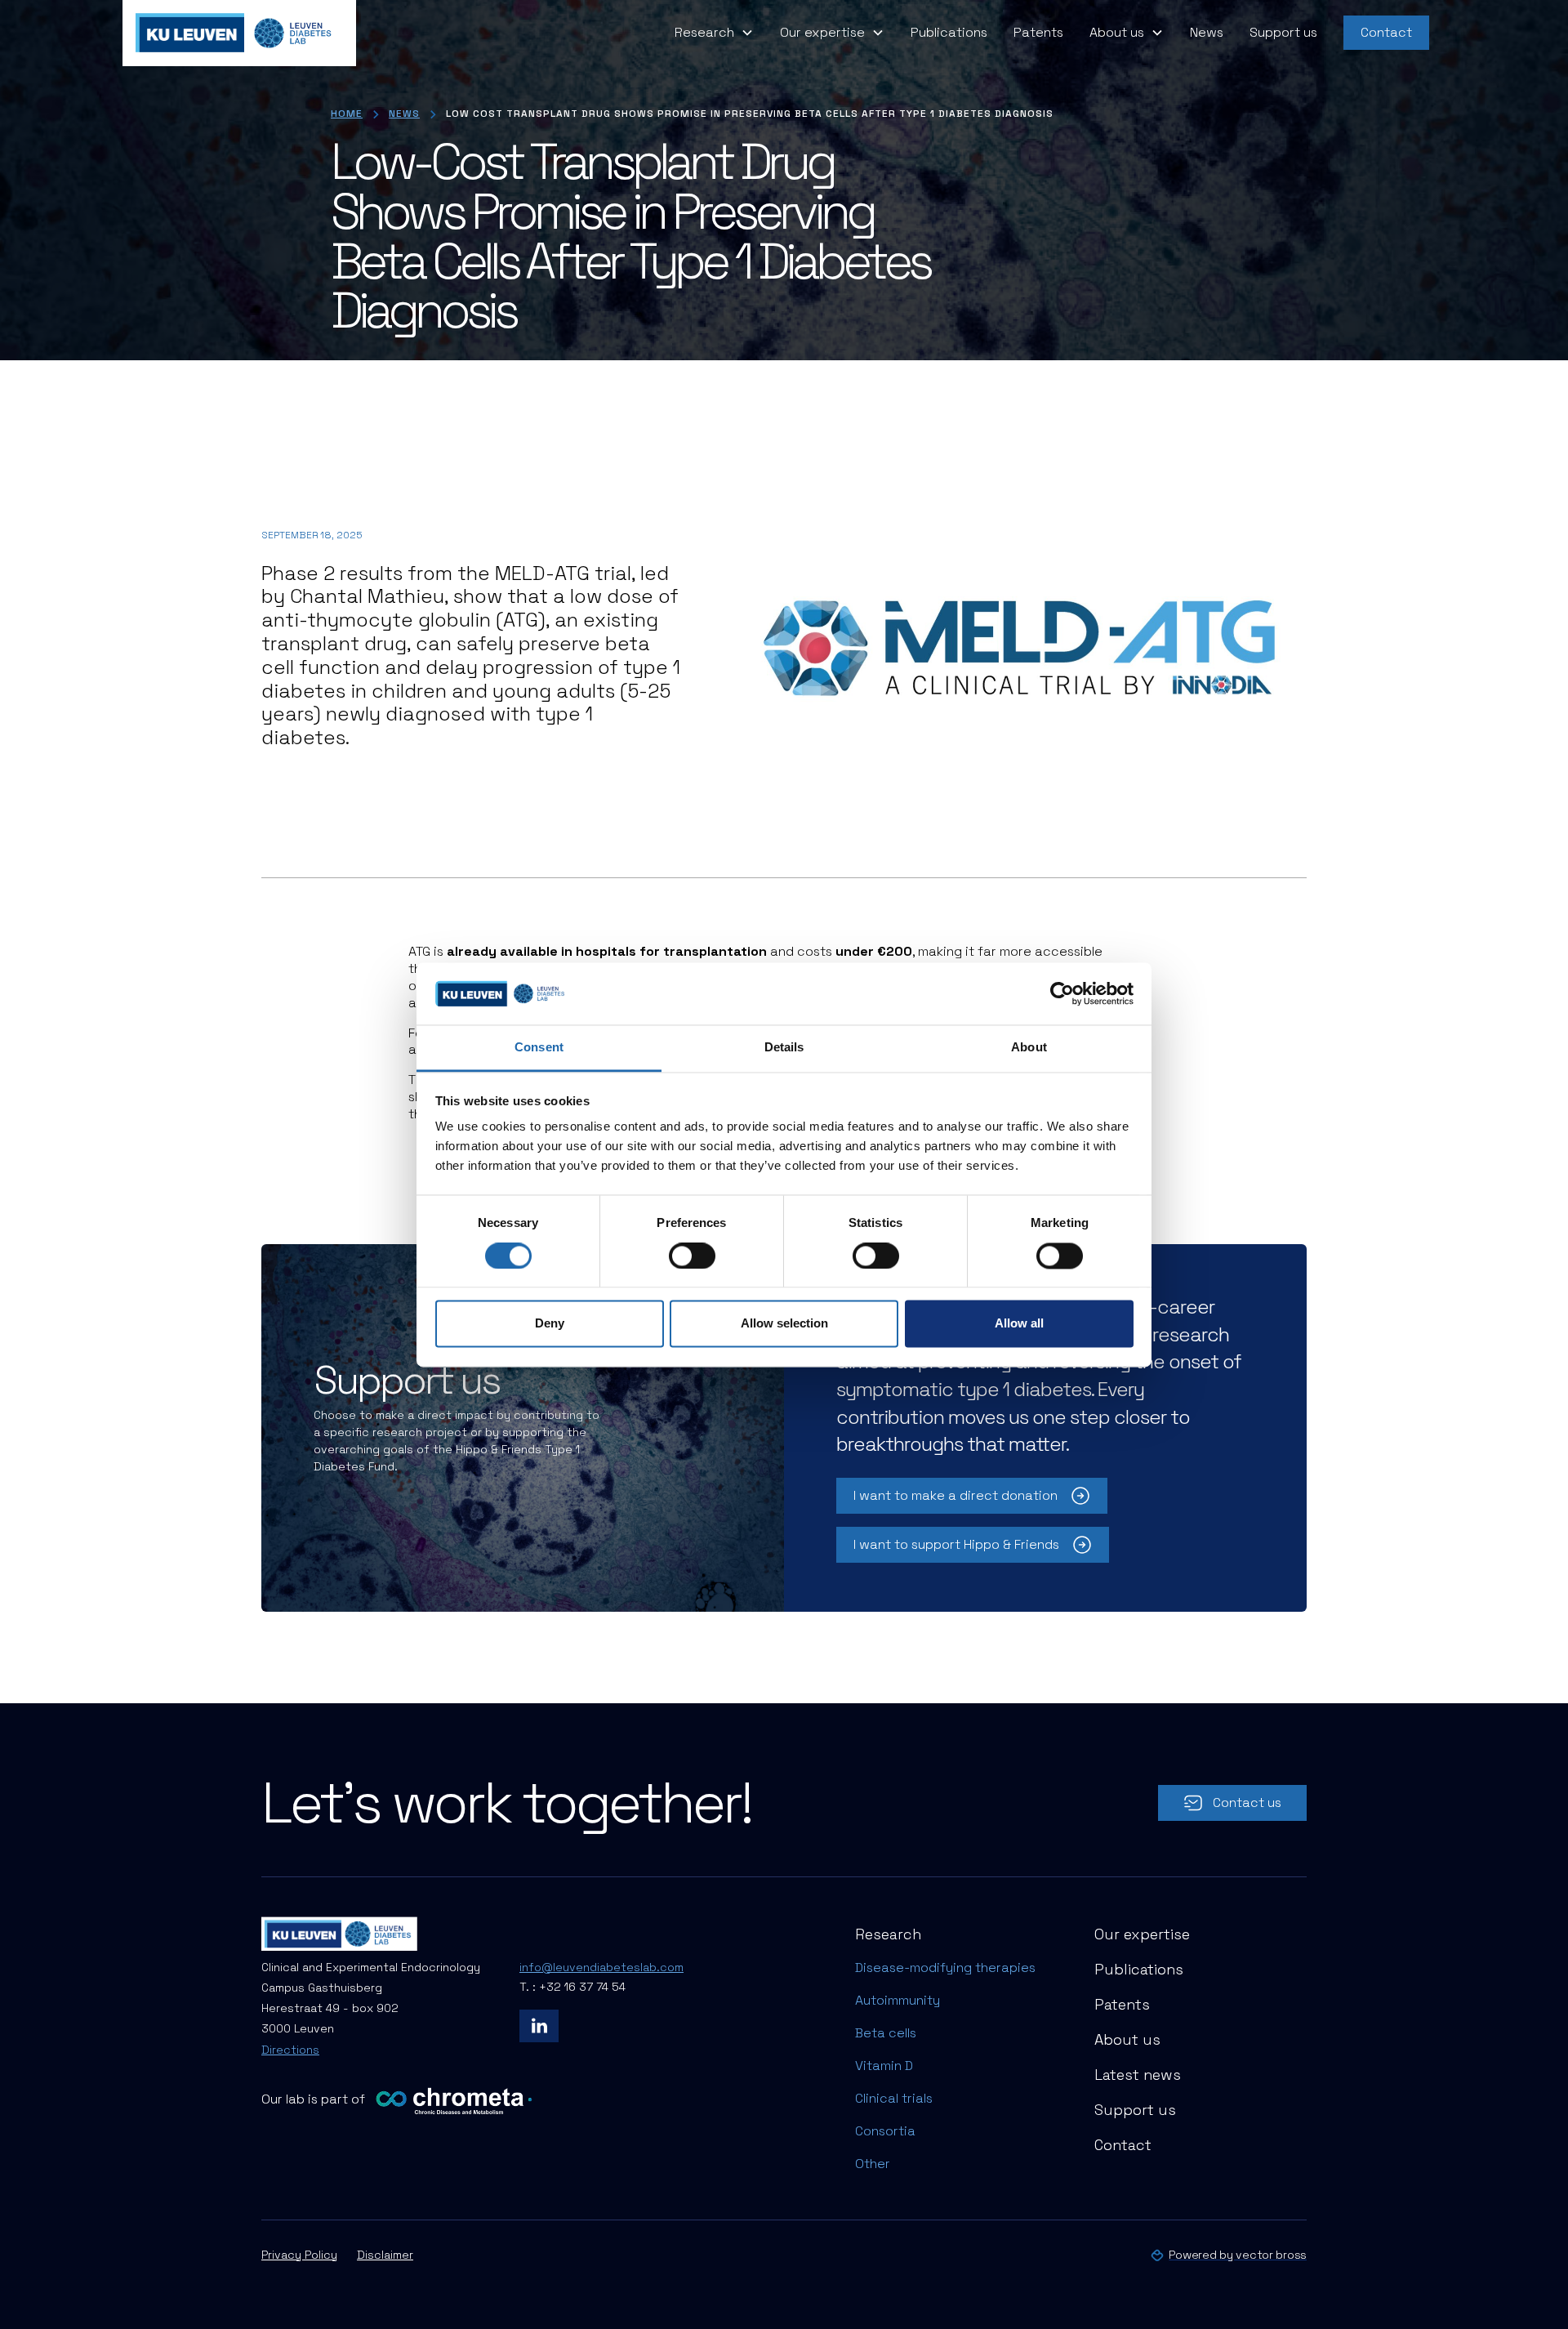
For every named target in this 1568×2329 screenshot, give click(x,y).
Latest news (1138, 2075)
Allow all (1019, 1324)
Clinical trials (894, 2098)
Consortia (885, 2131)
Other (873, 2164)
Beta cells (886, 2033)
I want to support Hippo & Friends (956, 1544)
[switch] (692, 1256)
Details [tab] (784, 1048)
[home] (239, 33)
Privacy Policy (299, 2255)
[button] (714, 33)
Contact (1386, 32)
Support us (1283, 32)
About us (1127, 2039)
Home (347, 114)
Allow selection (784, 1324)
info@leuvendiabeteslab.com (601, 1967)
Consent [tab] (539, 1048)
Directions (290, 2050)
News (1207, 32)
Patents (1038, 32)
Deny (550, 1324)
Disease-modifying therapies (945, 1968)
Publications (949, 32)
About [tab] (1029, 1048)
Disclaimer (385, 2255)
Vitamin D (884, 2066)
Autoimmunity (898, 2000)
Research (888, 1934)
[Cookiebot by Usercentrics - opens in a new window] (1062, 993)
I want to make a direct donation (955, 1495)
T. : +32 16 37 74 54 (572, 1987)
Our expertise (1142, 1934)
